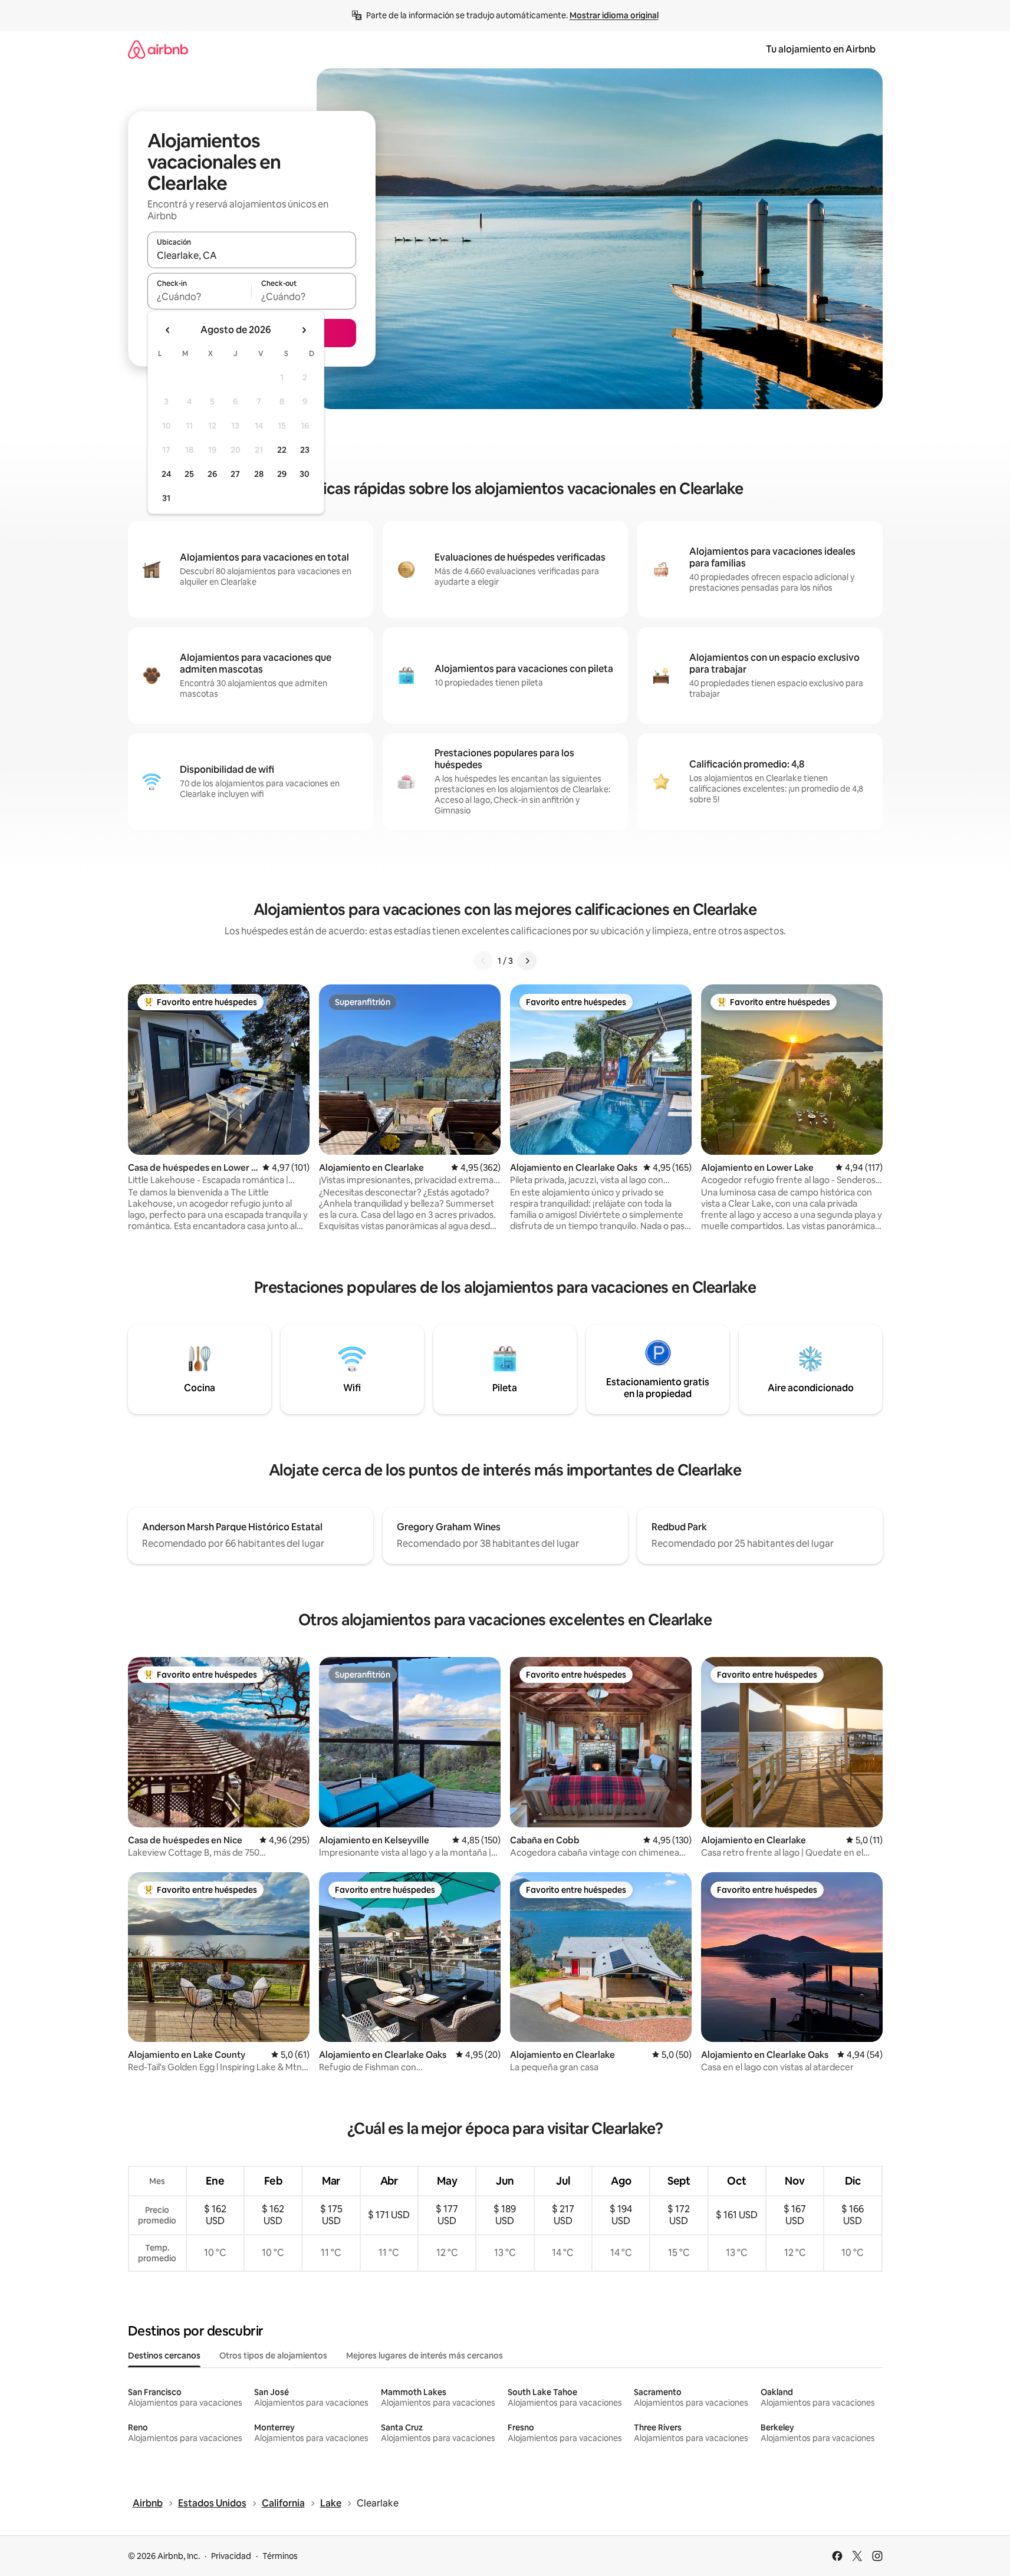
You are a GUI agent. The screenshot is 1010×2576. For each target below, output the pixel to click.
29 (282, 474)
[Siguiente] (527, 961)
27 (235, 474)
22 (282, 450)
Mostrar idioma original (614, 15)
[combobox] (252, 255)
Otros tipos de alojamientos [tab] (273, 2356)
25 (189, 474)
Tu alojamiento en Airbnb (821, 49)
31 (166, 498)
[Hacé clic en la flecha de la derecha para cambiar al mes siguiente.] (304, 330)
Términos (280, 2556)
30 (305, 474)
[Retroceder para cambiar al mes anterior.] (168, 330)
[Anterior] (483, 961)
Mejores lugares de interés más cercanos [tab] (425, 2356)
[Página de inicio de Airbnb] (158, 49)
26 (212, 474)
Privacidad (231, 2556)
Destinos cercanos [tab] (164, 2356)
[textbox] (200, 297)
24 (166, 474)
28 (259, 474)
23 (305, 450)
